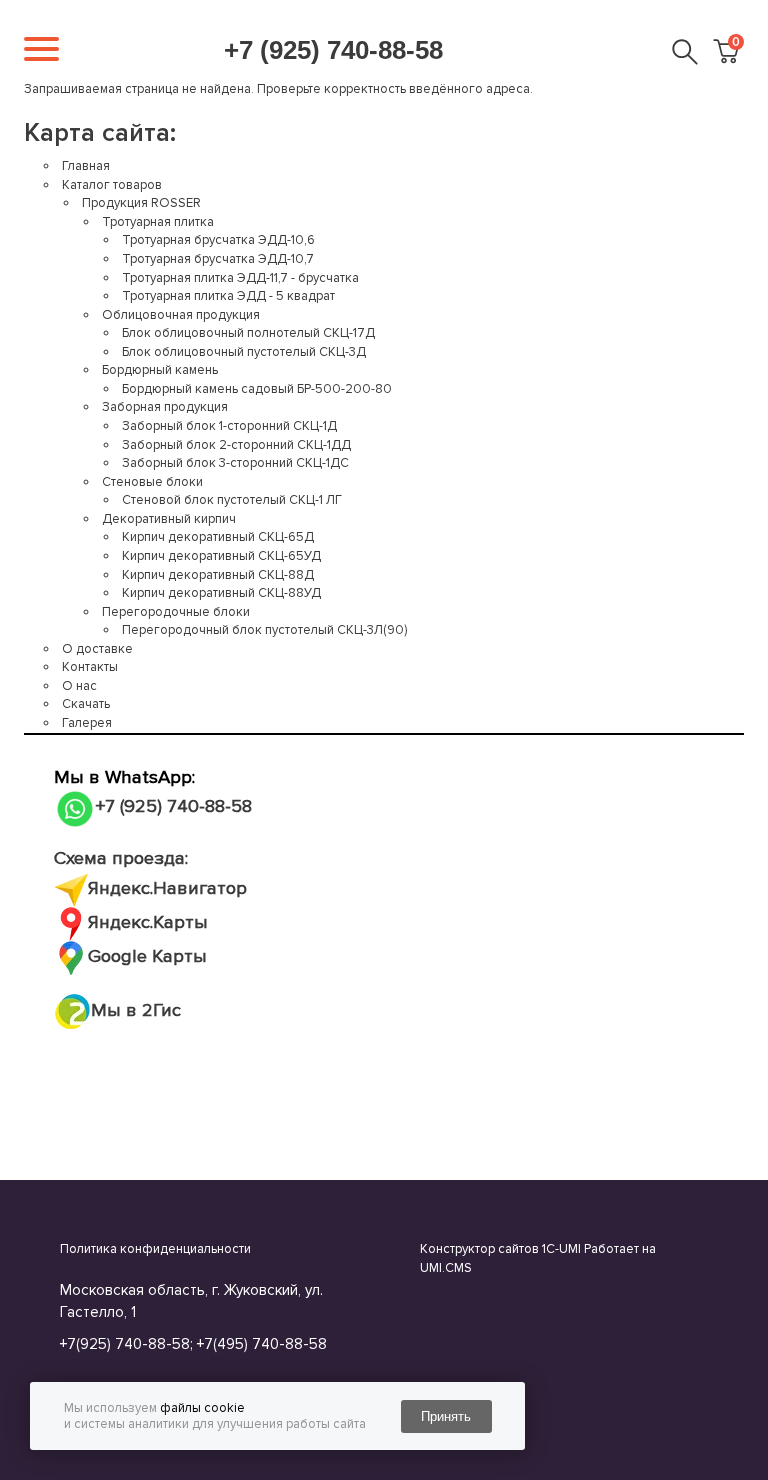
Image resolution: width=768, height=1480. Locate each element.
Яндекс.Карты (148, 922)
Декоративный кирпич (169, 519)
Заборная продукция (165, 407)
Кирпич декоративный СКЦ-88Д (218, 575)
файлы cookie (202, 1408)
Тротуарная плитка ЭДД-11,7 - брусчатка (240, 278)
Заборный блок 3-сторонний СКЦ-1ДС (235, 463)
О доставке (97, 649)
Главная (86, 166)
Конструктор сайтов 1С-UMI (500, 1249)
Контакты (90, 667)
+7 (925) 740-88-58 (333, 50)
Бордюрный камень (160, 370)
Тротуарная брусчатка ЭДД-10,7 (218, 259)
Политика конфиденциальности (155, 1249)
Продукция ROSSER (141, 203)
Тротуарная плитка (158, 222)
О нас (79, 686)
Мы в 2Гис (136, 1010)
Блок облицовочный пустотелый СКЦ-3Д (244, 352)
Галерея (87, 723)
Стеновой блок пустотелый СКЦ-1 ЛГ (232, 500)
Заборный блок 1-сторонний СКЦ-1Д (229, 426)
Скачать (86, 704)
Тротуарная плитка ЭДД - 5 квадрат (228, 296)
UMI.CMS (446, 1268)
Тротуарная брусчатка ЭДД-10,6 (218, 240)
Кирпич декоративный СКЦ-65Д (218, 537)
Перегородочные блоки (176, 612)
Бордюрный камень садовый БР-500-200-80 (257, 389)
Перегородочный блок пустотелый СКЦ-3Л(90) (264, 630)
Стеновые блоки (152, 482)
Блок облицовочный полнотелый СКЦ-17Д (248, 333)
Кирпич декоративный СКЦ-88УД (221, 593)
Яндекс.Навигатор (167, 888)
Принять (446, 1416)
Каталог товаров (112, 185)
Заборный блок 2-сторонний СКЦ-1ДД (236, 445)
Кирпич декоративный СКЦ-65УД (221, 556)
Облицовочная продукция (181, 315)
